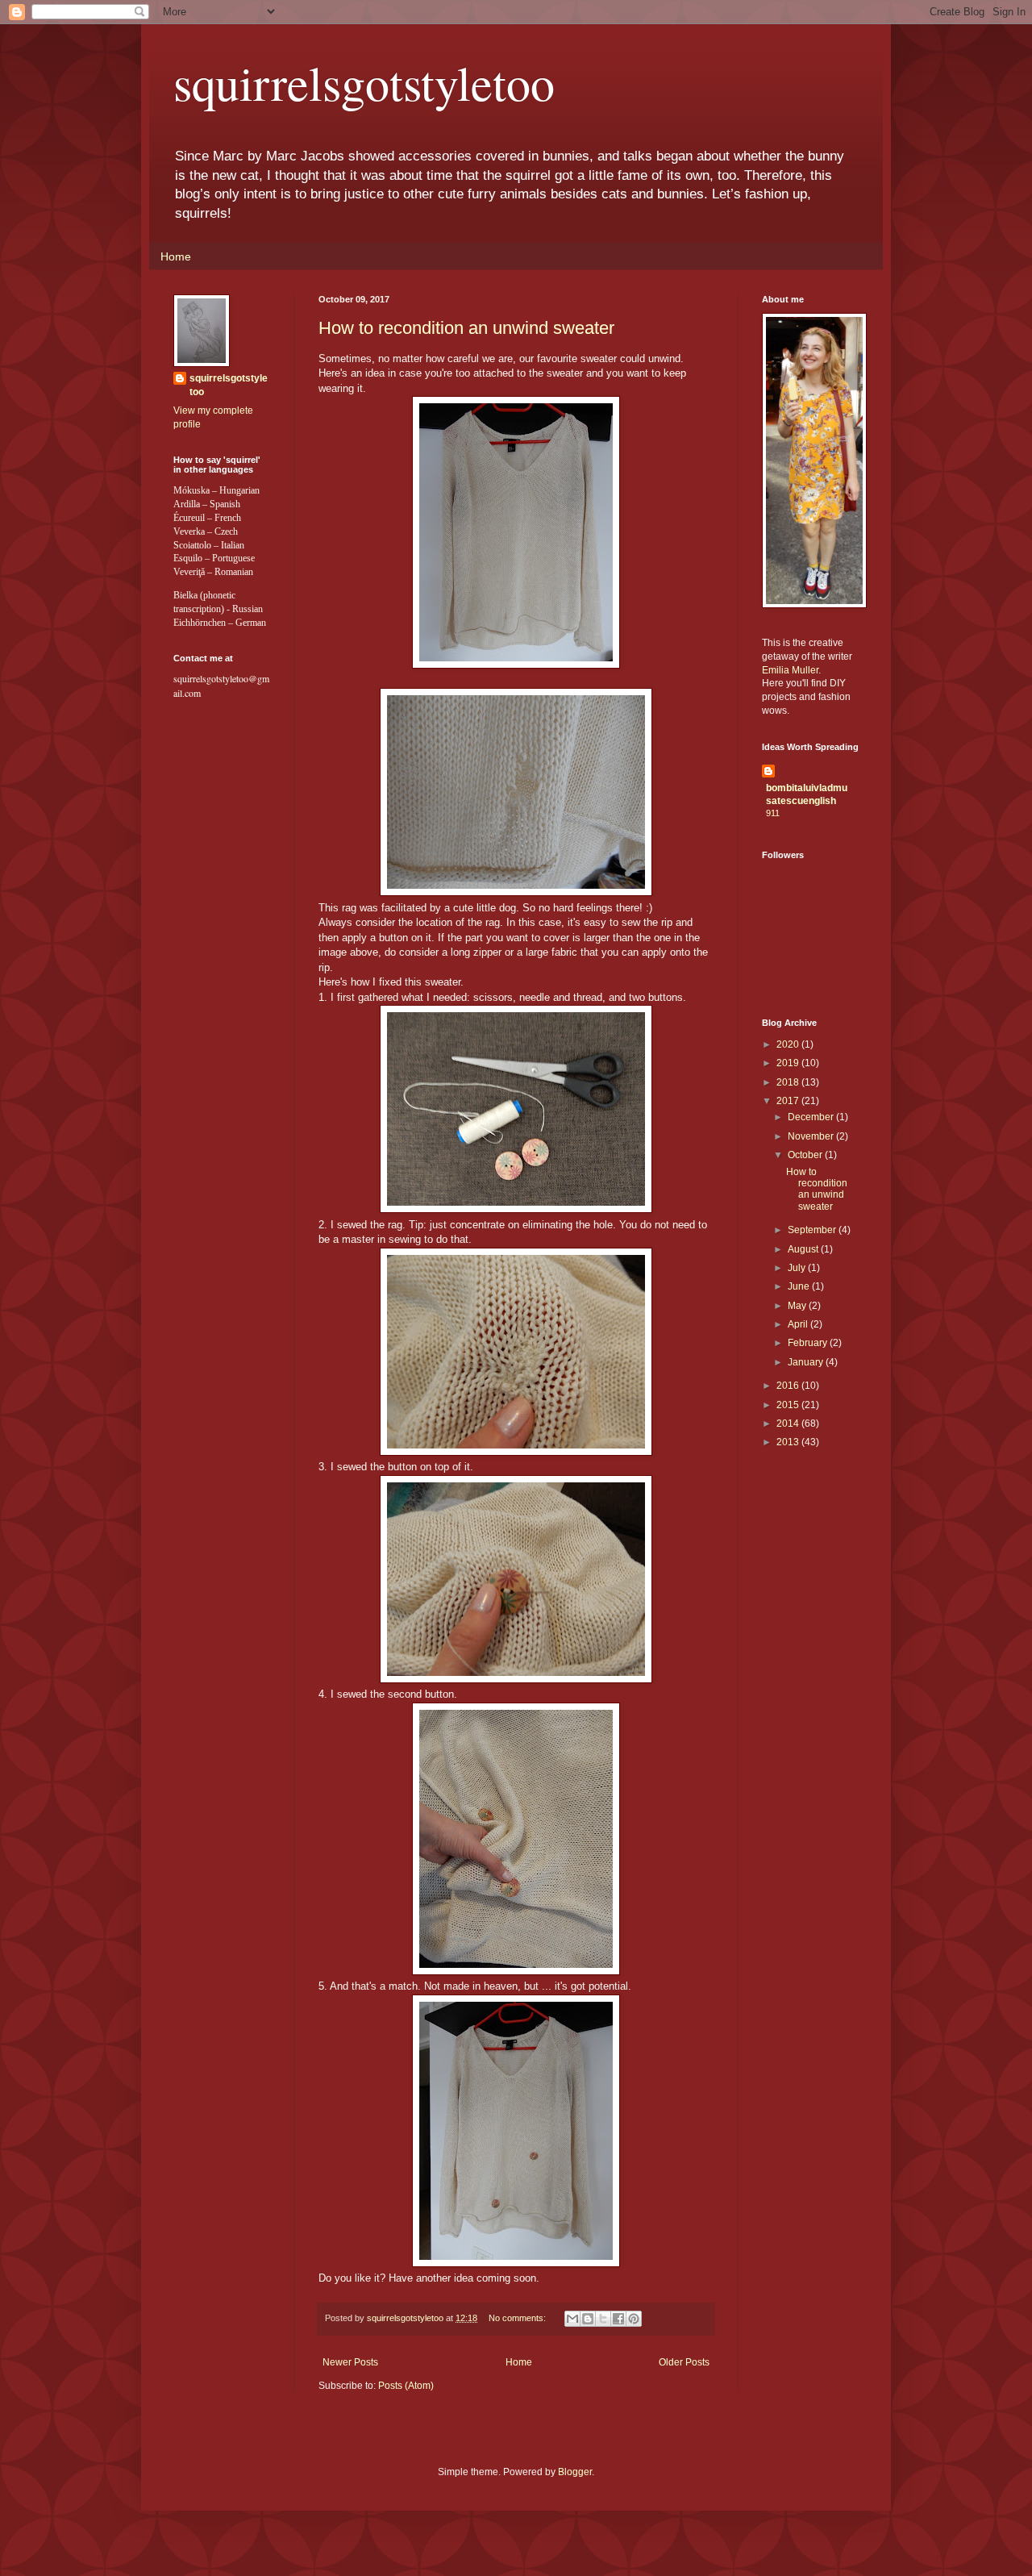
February (809, 1343)
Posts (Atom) (406, 2386)
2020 (789, 1044)
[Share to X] (603, 2319)
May (798, 1306)
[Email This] (572, 2319)
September (813, 1230)
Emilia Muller (790, 670)
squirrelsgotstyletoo (364, 82)
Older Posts (684, 2362)
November (812, 1136)
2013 (789, 1442)
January (807, 1362)
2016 (789, 1386)
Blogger (575, 2472)
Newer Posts (350, 2362)
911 (773, 813)
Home (176, 256)
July (798, 1268)
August (804, 1249)
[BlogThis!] (588, 2319)
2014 (789, 1423)
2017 (789, 1101)
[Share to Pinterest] (634, 2319)
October (806, 1155)
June (800, 1286)
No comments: (518, 2318)
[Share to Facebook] (618, 2319)
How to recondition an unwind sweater (466, 328)
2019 (789, 1063)
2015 (789, 1405)
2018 (789, 1082)
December (812, 1117)
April (799, 1324)
